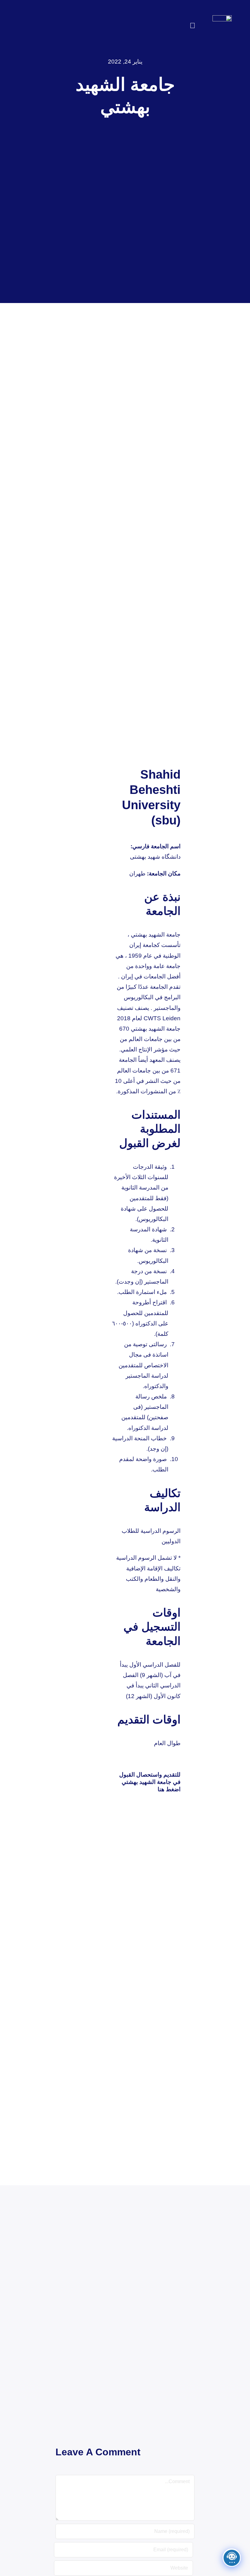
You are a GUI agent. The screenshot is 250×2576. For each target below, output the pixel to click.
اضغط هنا (169, 1789)
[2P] (222, 18)
